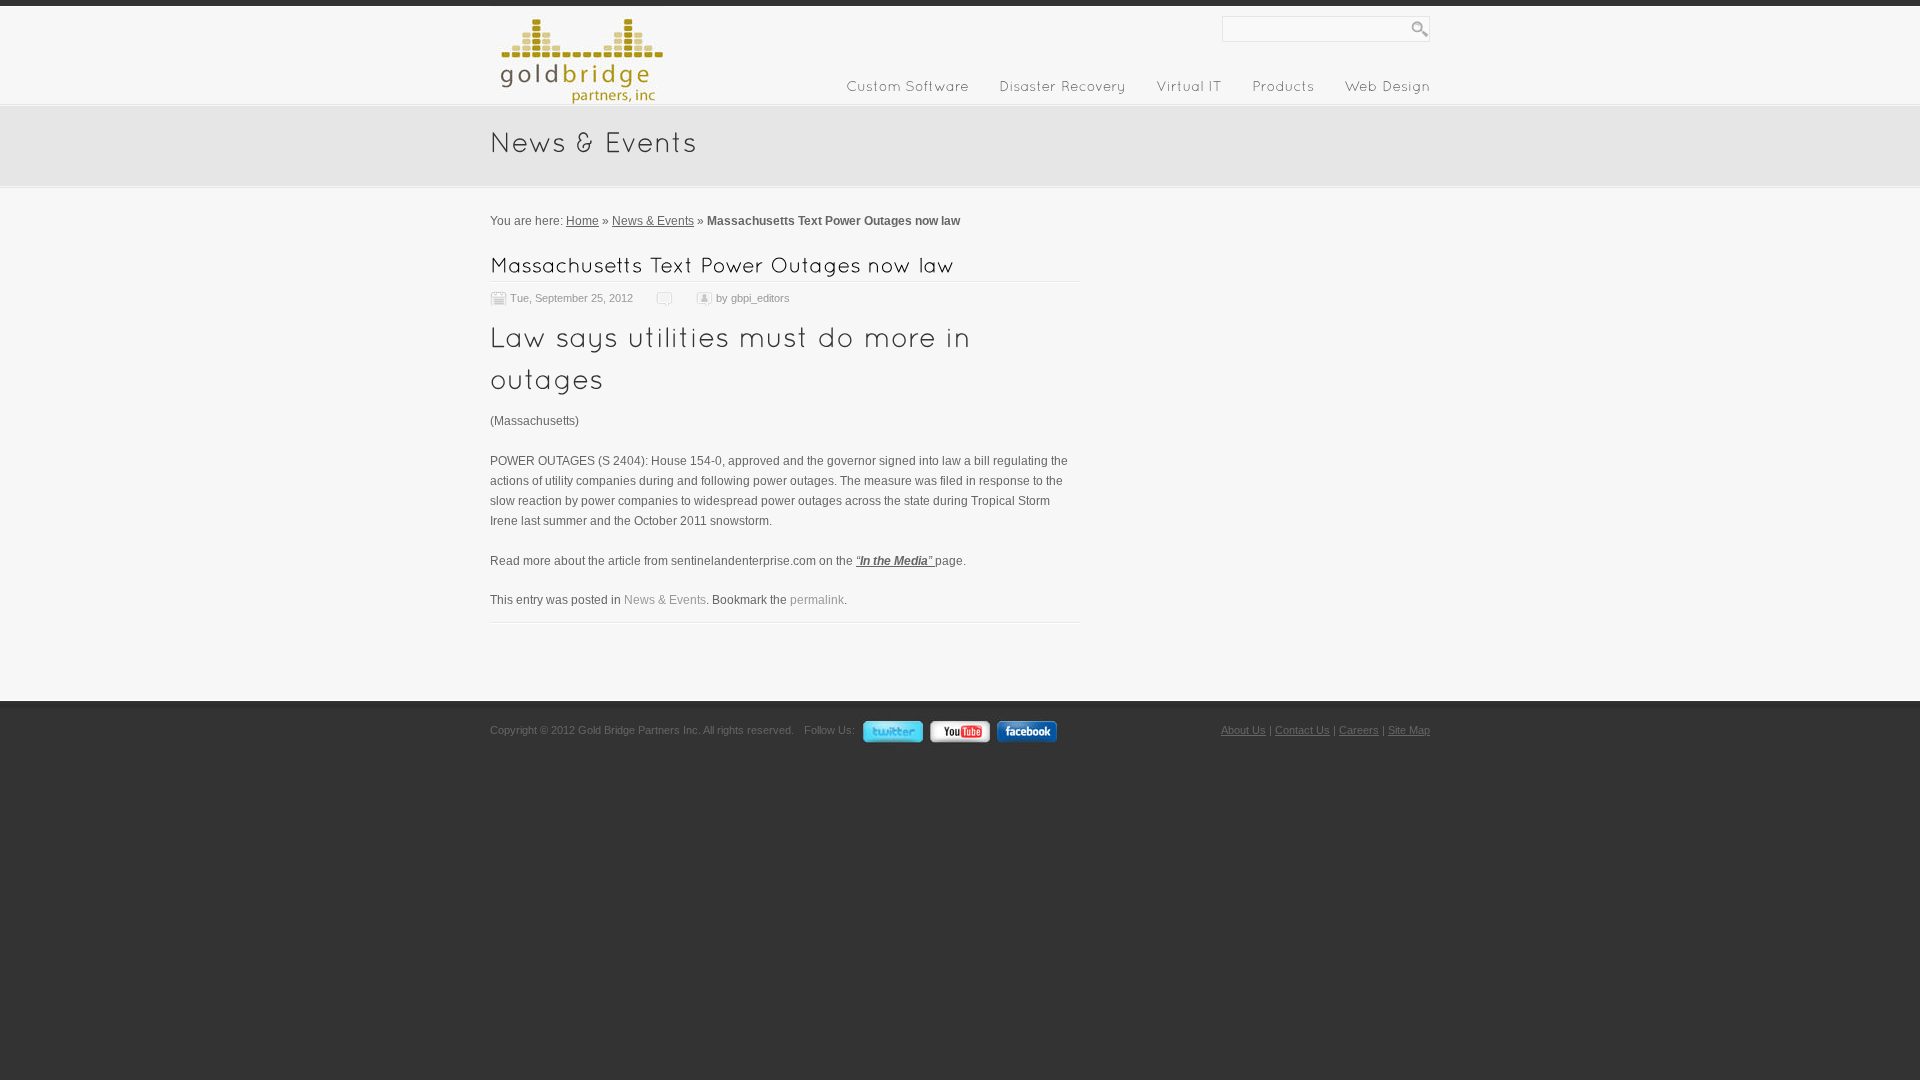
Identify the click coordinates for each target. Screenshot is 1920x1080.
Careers (1359, 730)
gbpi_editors (760, 298)
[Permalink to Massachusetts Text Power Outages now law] (722, 264)
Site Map (1409, 730)
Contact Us (1302, 730)
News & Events (653, 221)
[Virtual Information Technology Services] (1189, 90)
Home (582, 221)
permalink (817, 600)
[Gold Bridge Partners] (577, 100)
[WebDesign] (1387, 90)
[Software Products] (1283, 90)
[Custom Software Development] (907, 90)
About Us (1243, 730)
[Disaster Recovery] (1062, 90)
